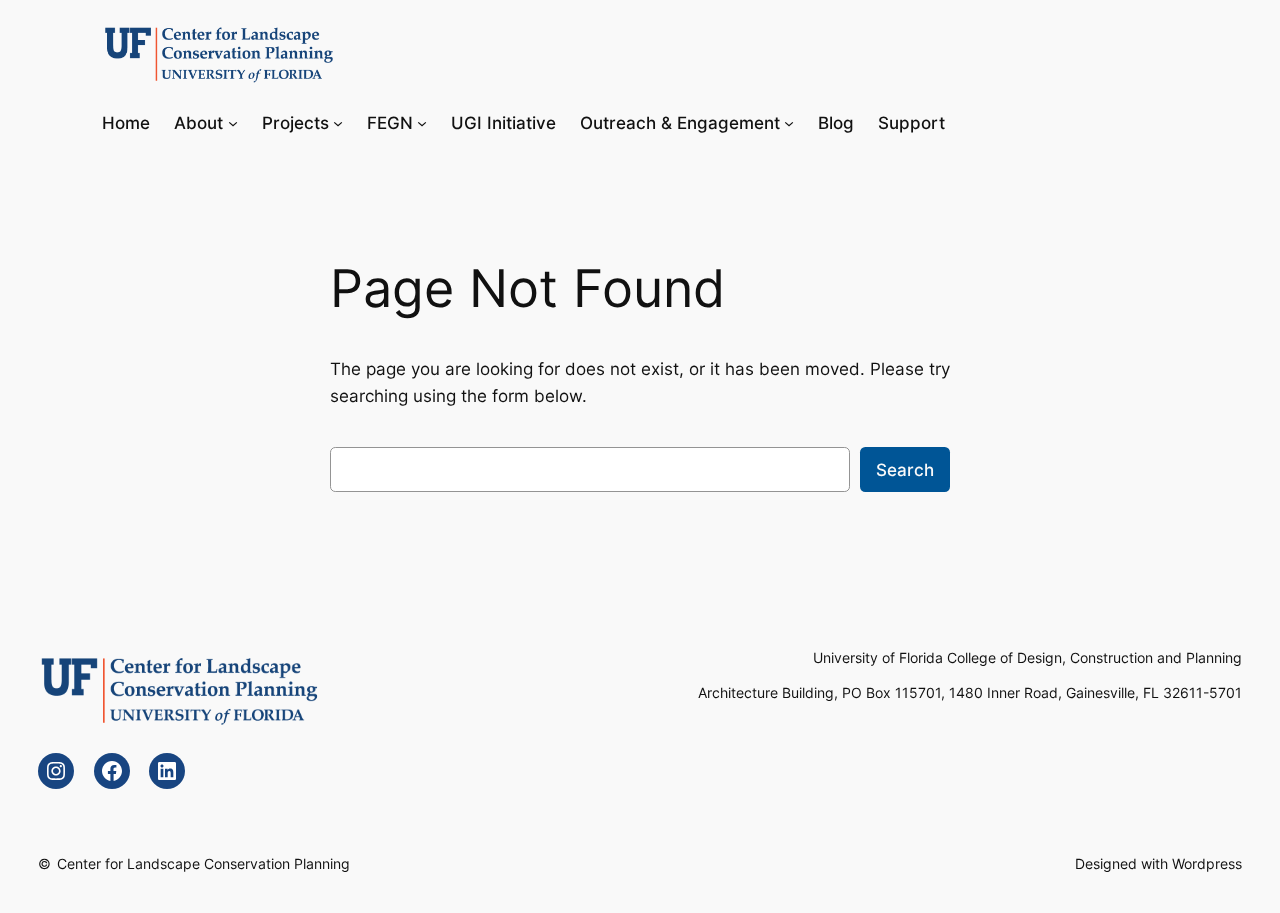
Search (905, 470)
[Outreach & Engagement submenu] (789, 122)
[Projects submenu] (338, 122)
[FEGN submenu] (422, 122)
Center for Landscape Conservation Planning (203, 863)
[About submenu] (233, 122)
